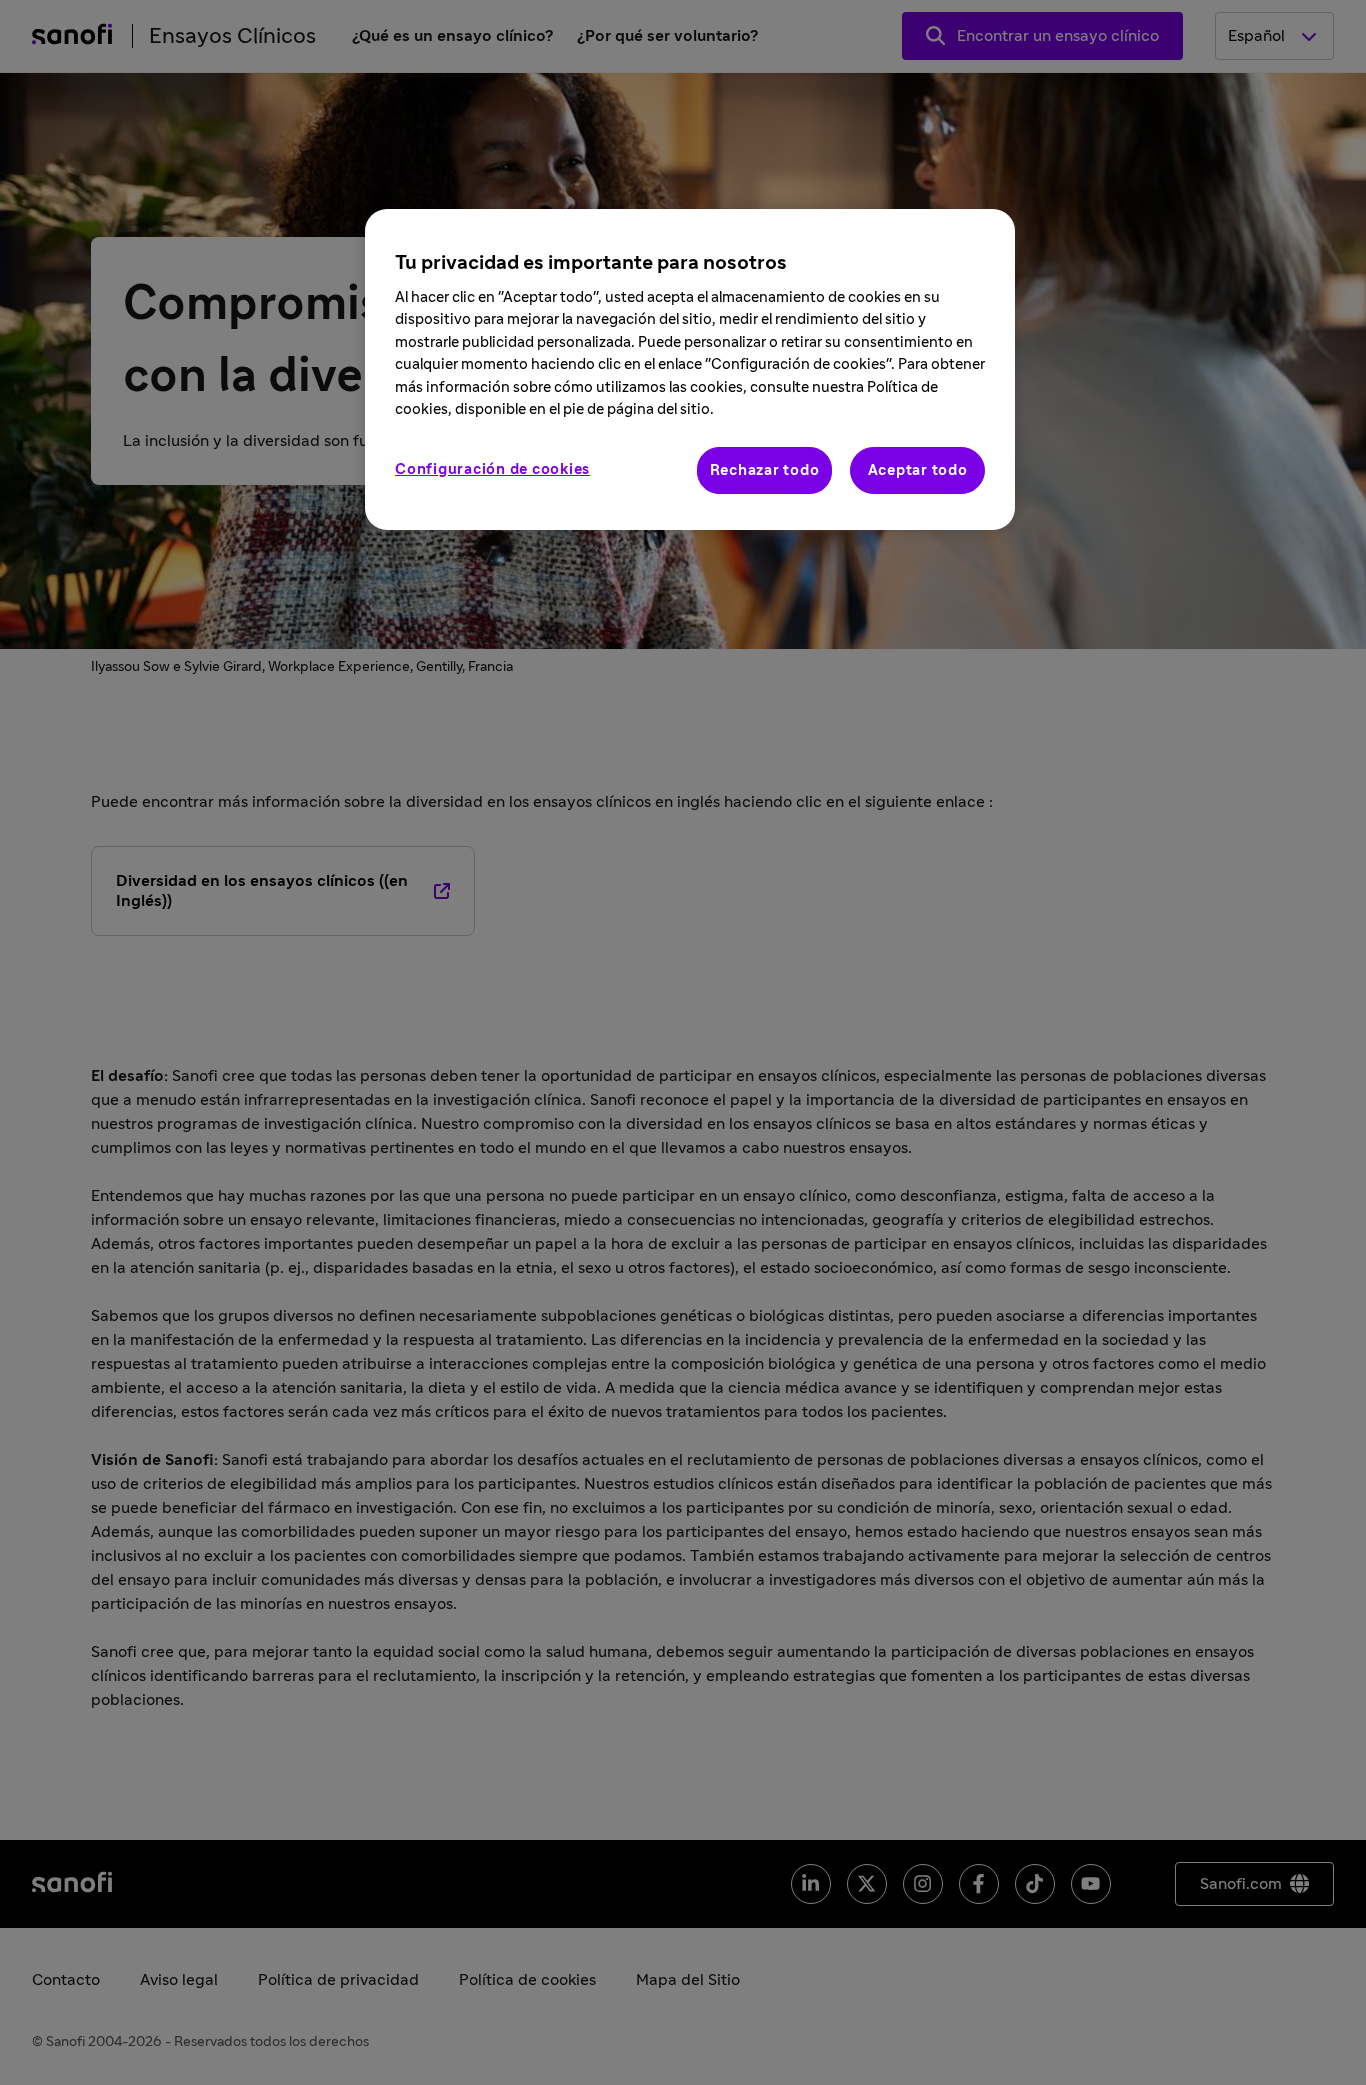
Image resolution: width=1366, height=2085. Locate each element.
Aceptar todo (918, 470)
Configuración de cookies (492, 469)
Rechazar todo (765, 470)
